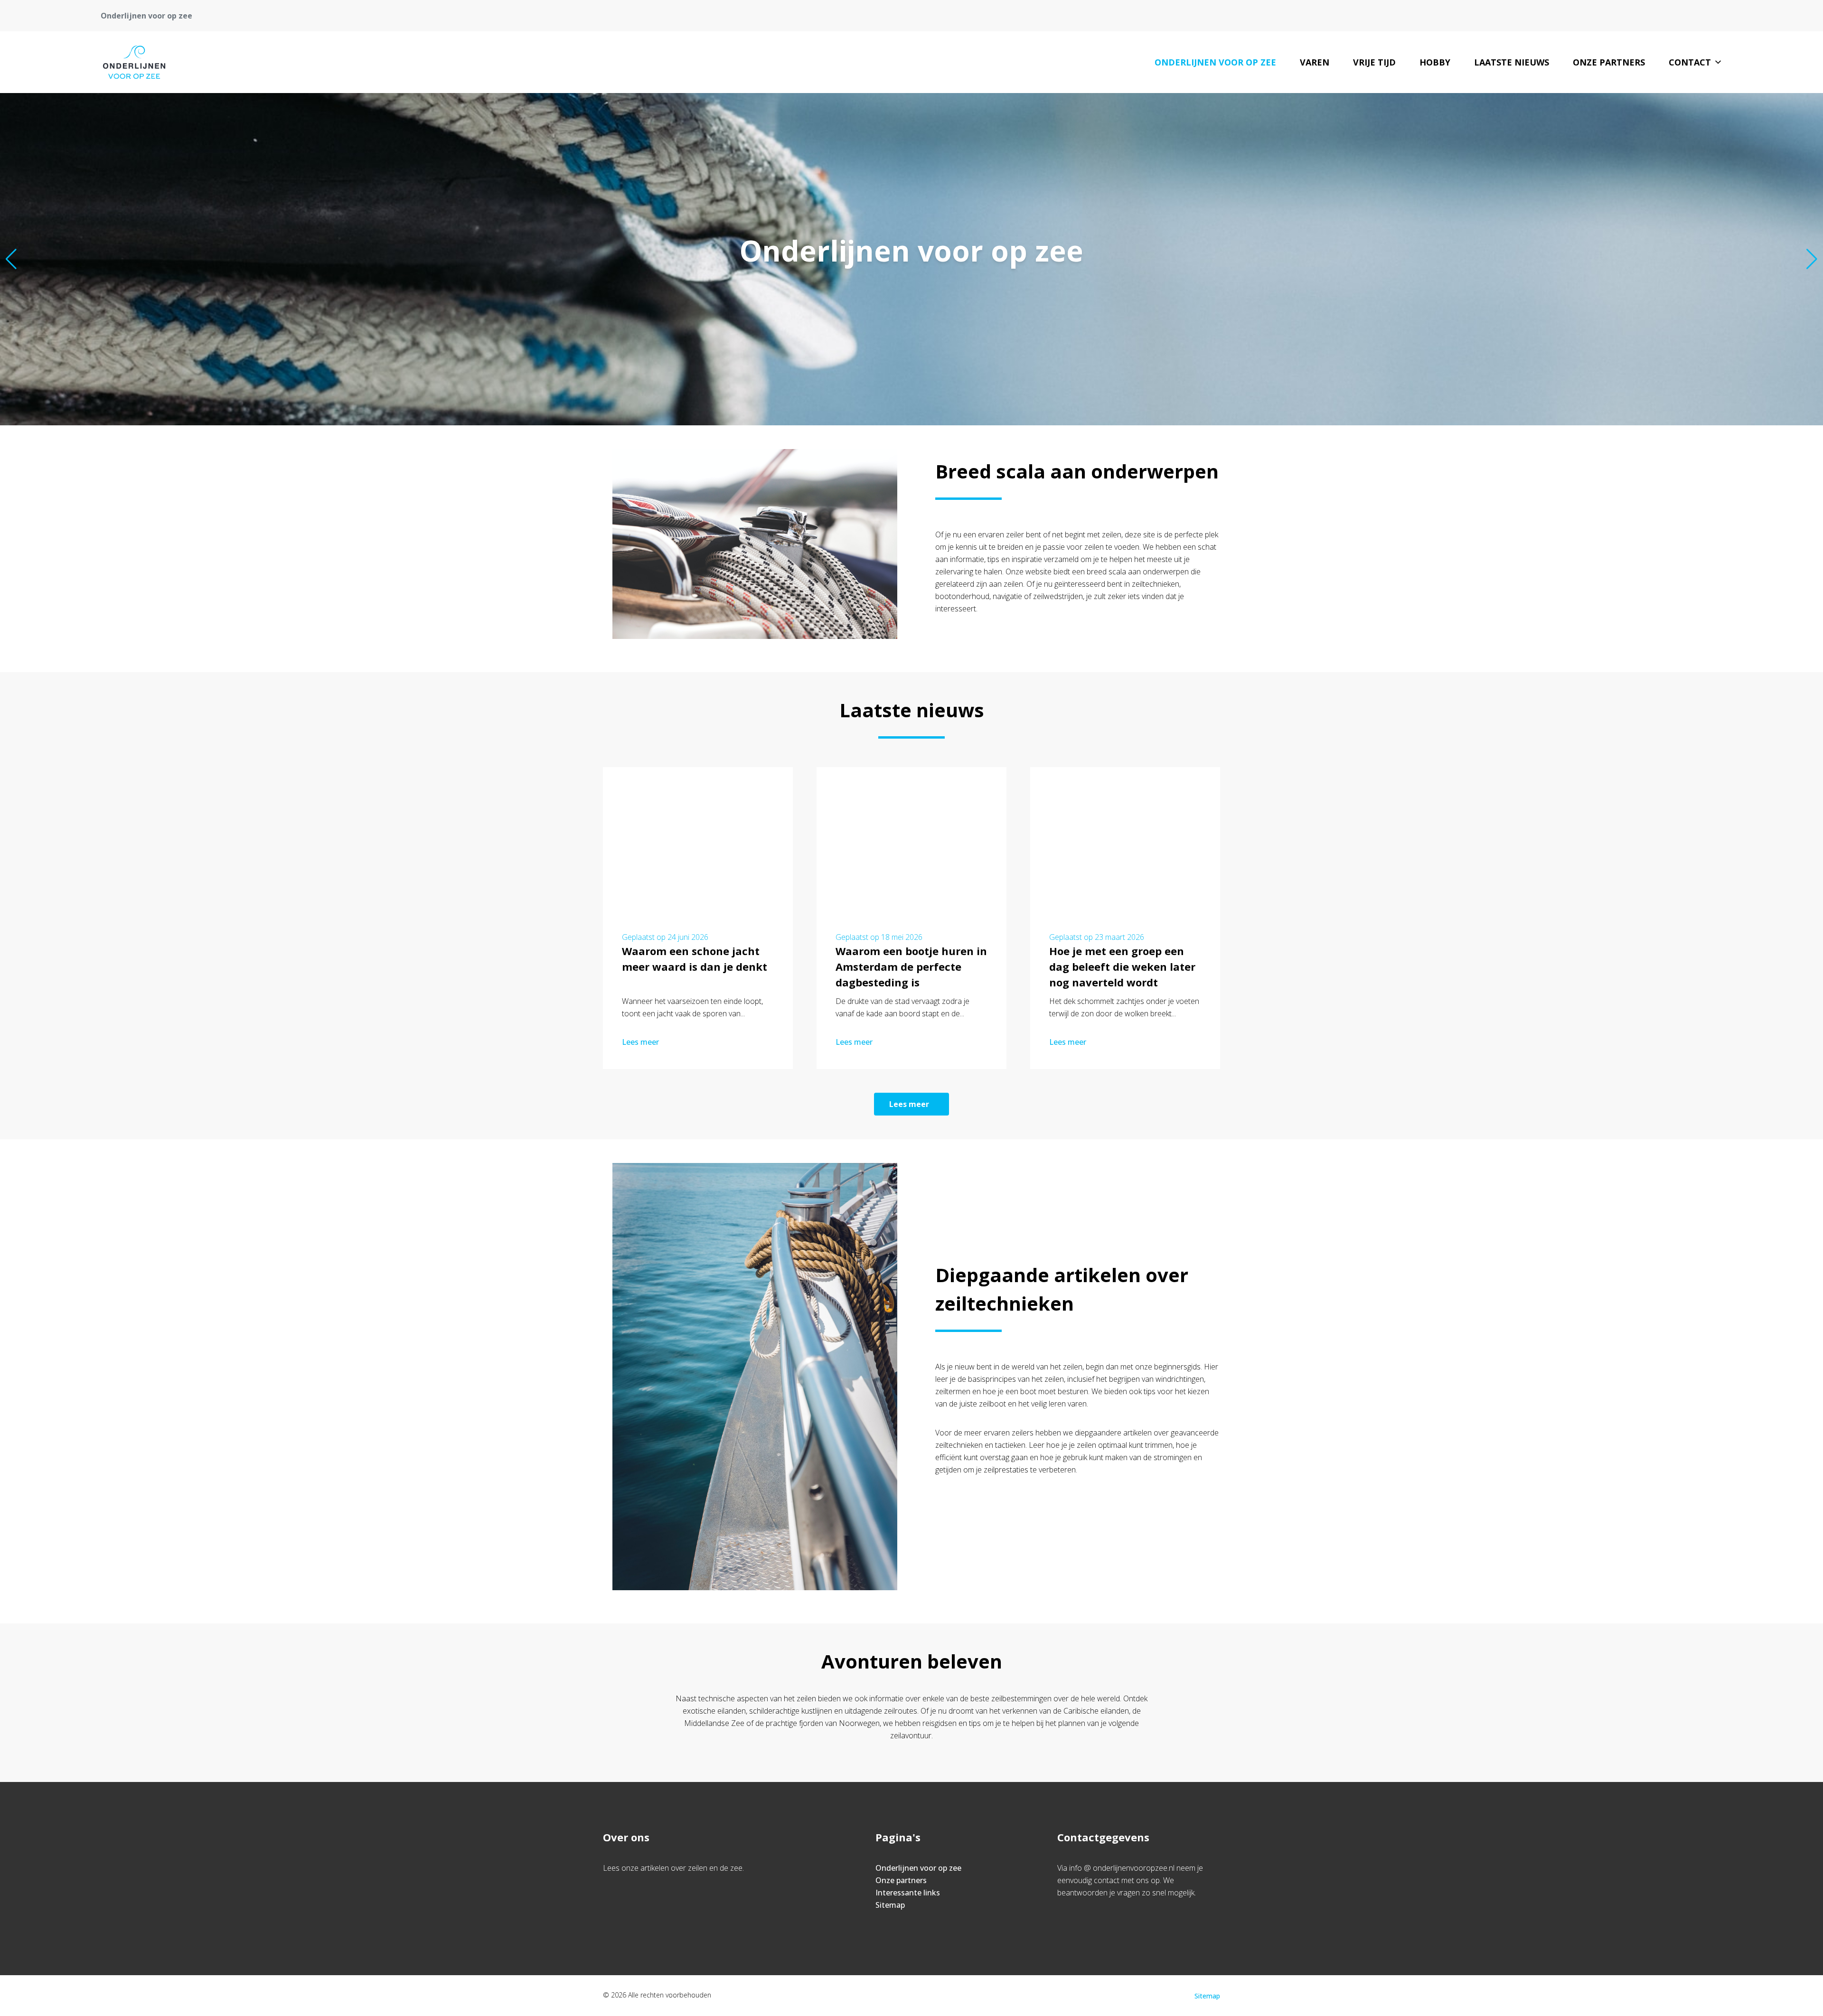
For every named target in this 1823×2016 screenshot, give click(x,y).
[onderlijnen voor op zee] (134, 62)
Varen (1315, 62)
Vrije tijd (1374, 62)
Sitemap (890, 1905)
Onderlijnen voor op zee (1215, 62)
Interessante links (908, 1893)
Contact (1690, 62)
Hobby (1435, 62)
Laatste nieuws (1512, 62)
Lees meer (640, 1042)
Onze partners (1609, 62)
